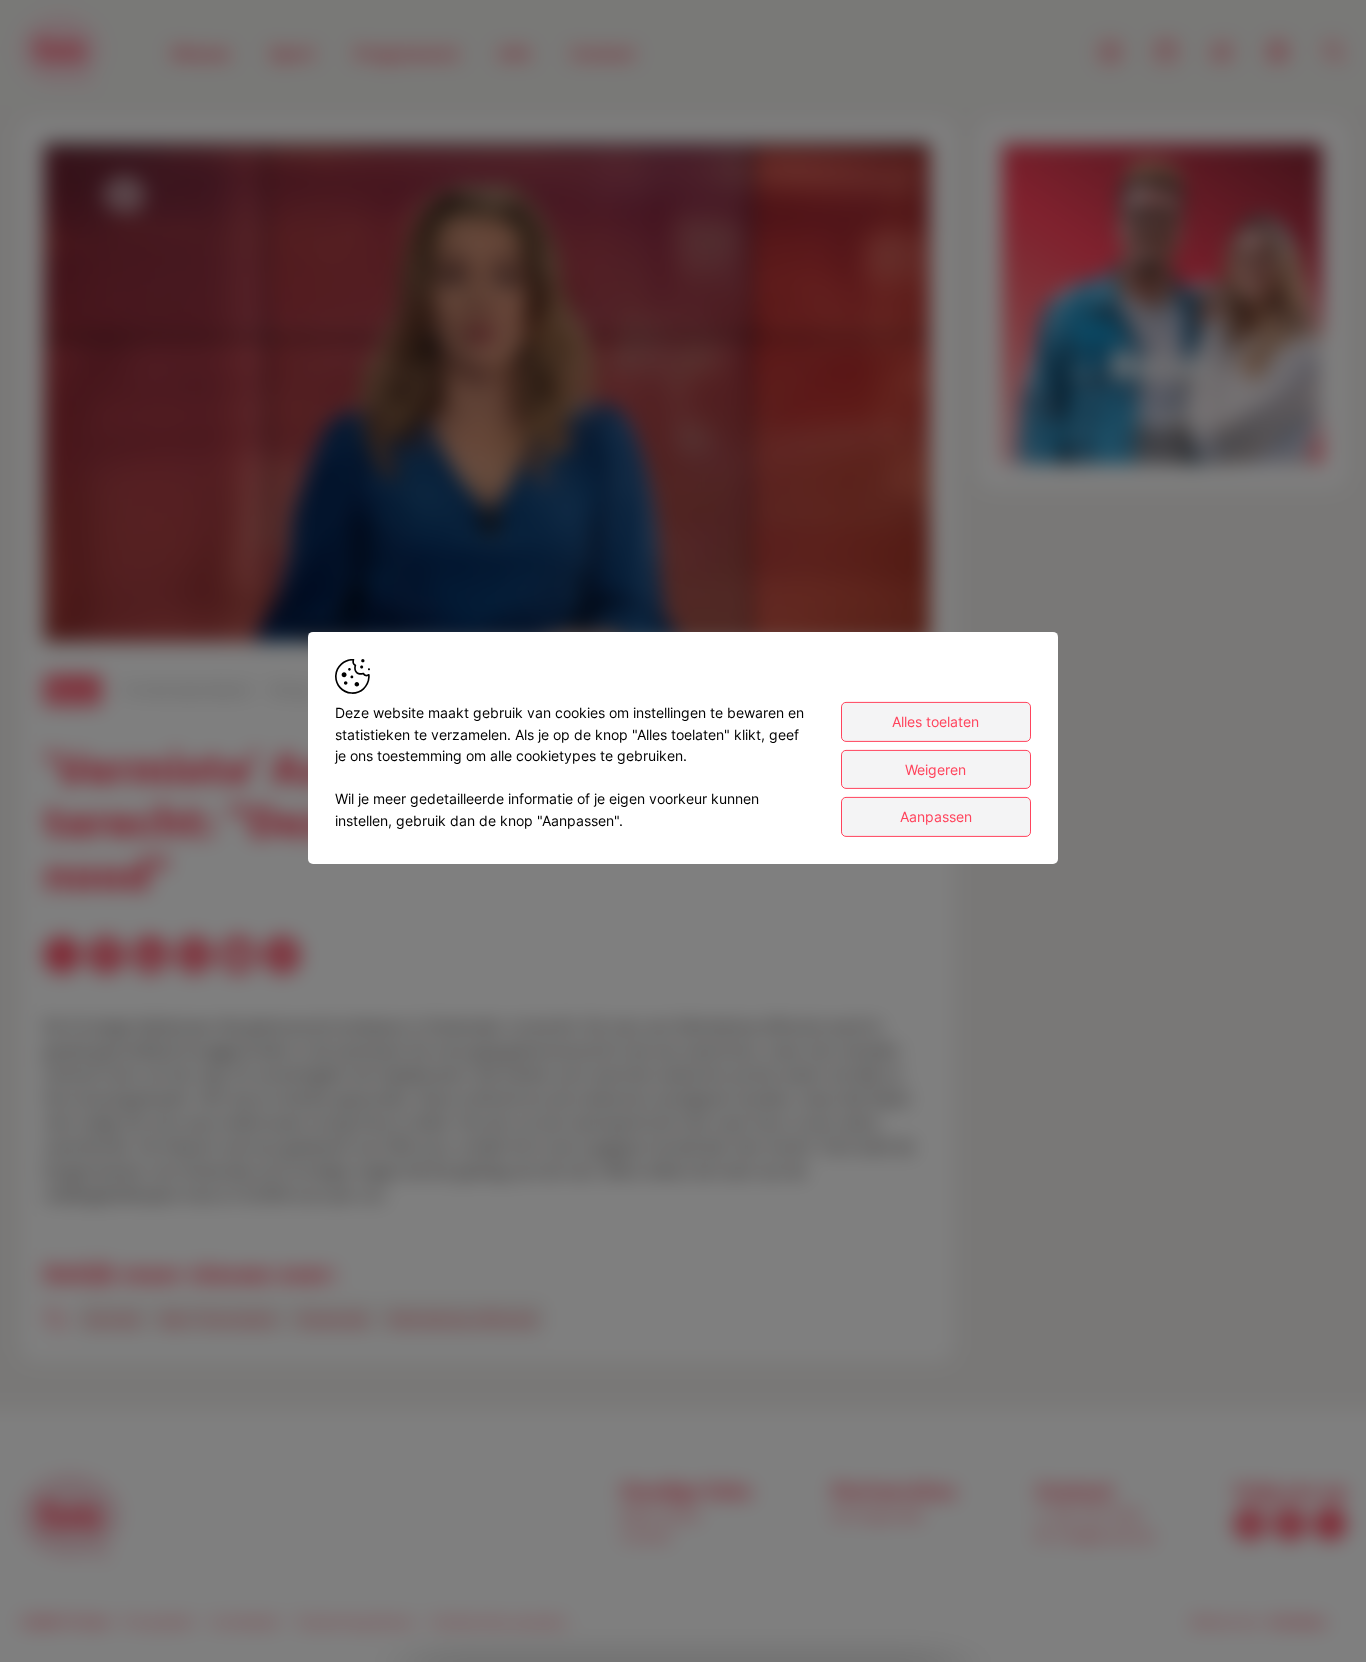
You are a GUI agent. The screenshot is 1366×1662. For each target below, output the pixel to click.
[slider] (487, 578)
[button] (491, 397)
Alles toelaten (935, 721)
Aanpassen (936, 816)
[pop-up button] (866, 610)
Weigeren (935, 769)
